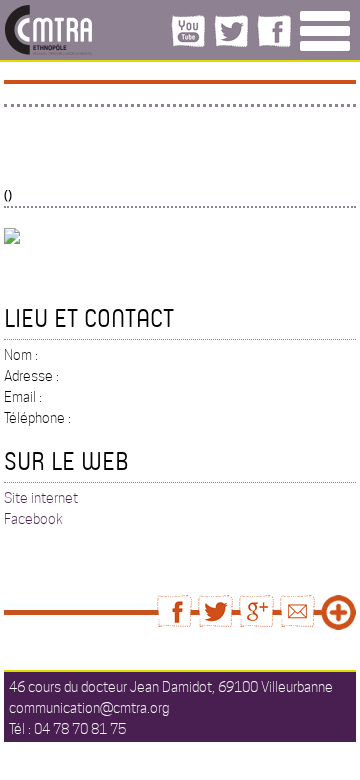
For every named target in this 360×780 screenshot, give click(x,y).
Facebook (33, 519)
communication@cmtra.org (89, 708)
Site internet (41, 498)
